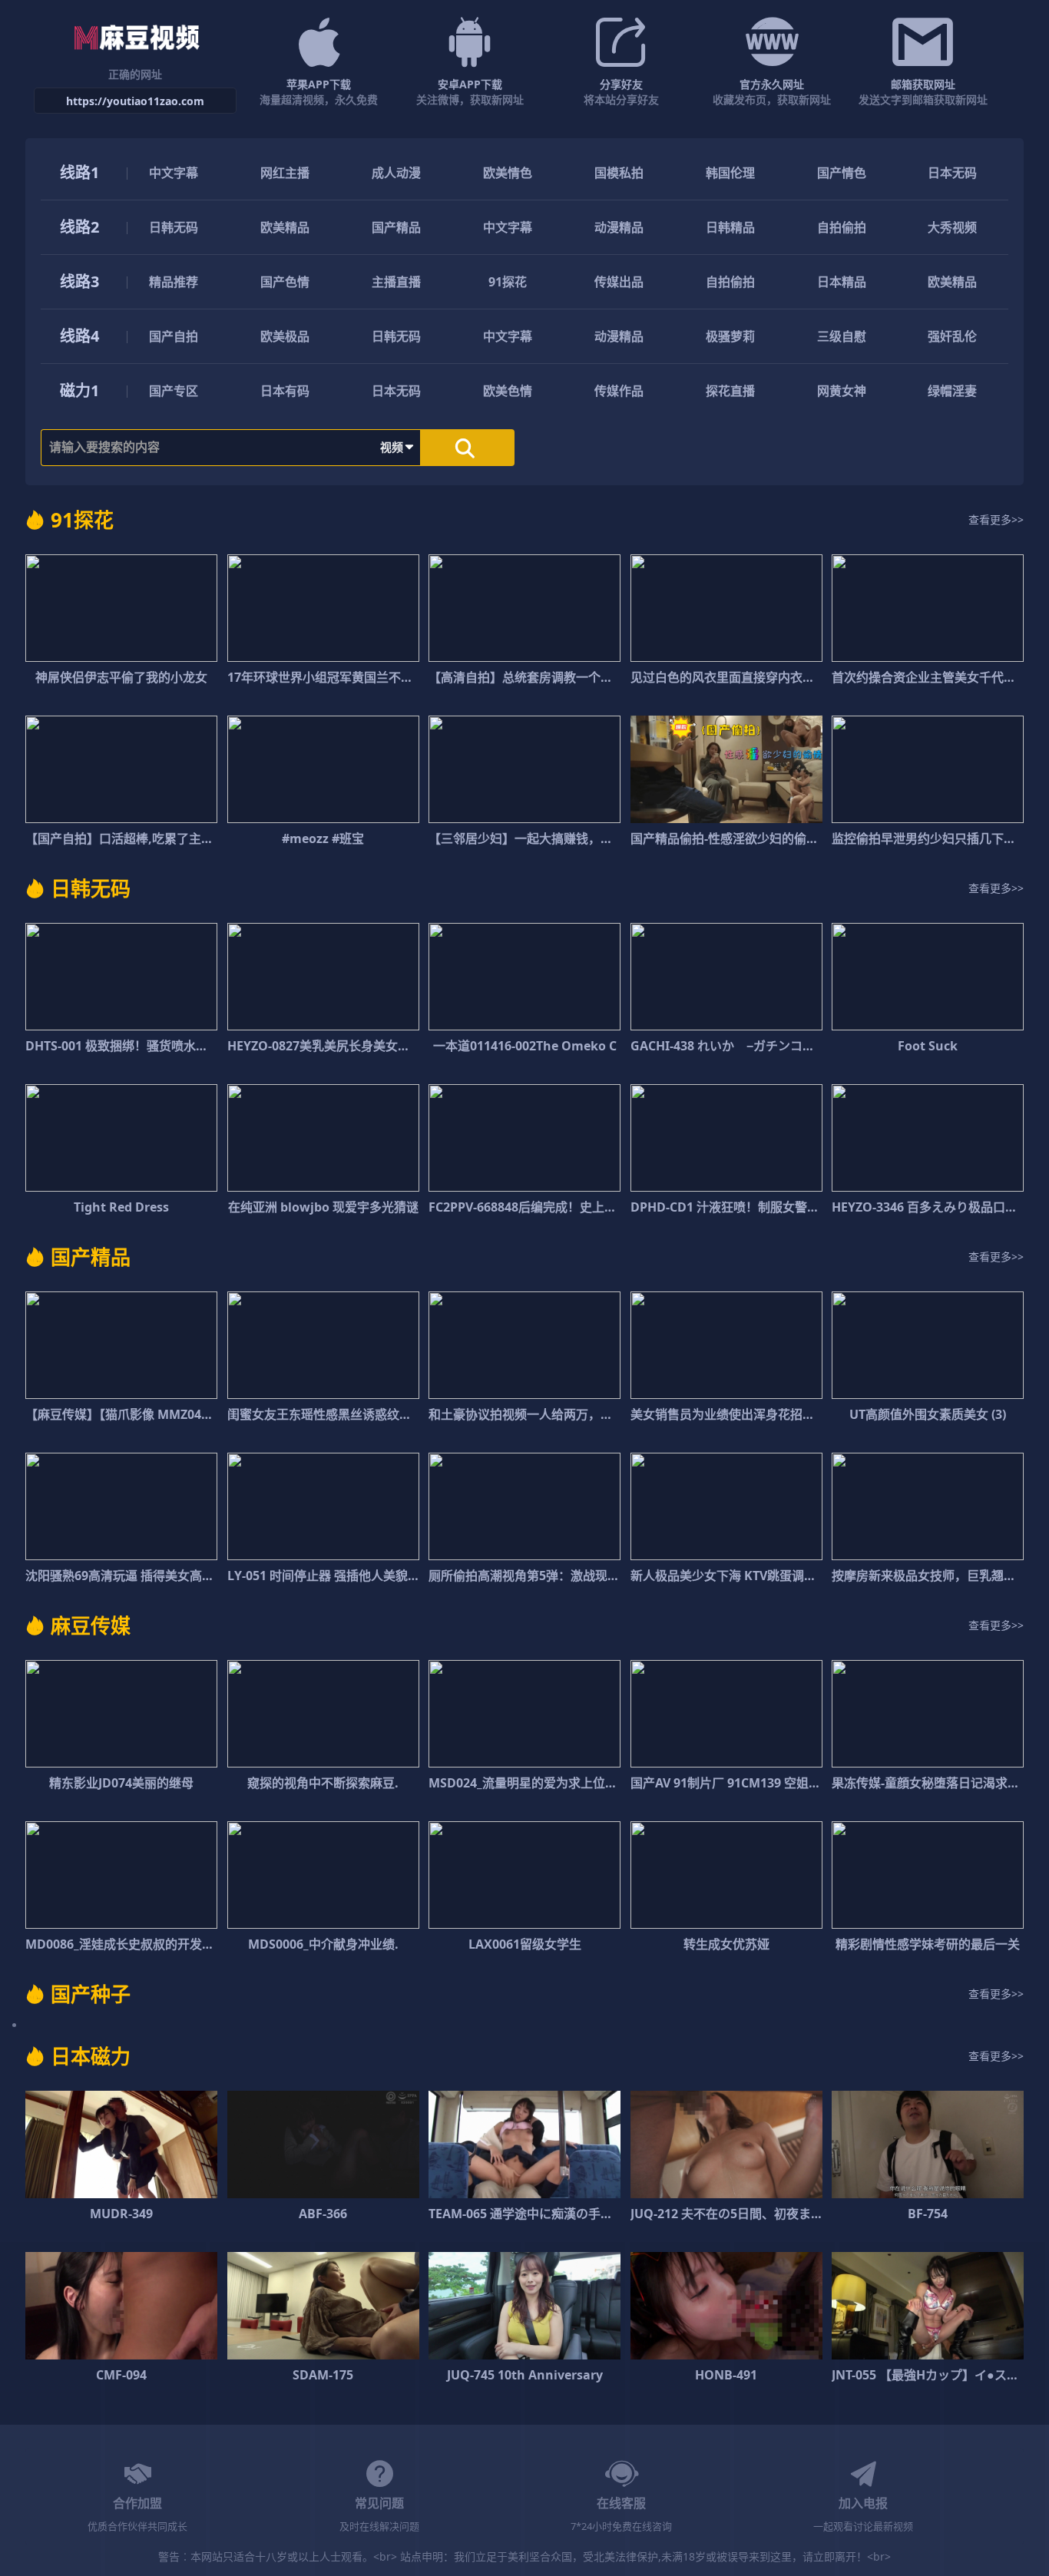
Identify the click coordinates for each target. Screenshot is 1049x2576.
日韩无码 (174, 227)
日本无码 (952, 173)
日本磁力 (91, 2056)
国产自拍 (174, 336)
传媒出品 (619, 282)
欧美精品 (285, 227)
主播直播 (396, 282)
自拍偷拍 (842, 227)
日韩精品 (730, 227)
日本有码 (285, 391)
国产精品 (396, 227)
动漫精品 (619, 227)
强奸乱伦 (952, 336)
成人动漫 (396, 173)
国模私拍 (619, 173)
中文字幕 (174, 173)
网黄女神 (842, 391)
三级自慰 (842, 336)
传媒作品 (619, 391)
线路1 (79, 172)
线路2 (79, 227)
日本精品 (842, 282)
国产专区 (174, 391)
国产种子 (91, 1994)
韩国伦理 (730, 173)
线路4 (79, 336)
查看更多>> (996, 519)
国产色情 (285, 282)
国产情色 (842, 173)
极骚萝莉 (730, 336)
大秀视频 (952, 227)
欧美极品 (285, 336)
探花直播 (730, 391)
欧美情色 (508, 173)
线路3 (79, 281)
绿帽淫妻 (952, 391)
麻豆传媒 (91, 1625)
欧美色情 (508, 391)
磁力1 (79, 390)
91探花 (508, 282)
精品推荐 (174, 282)
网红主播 (285, 173)
